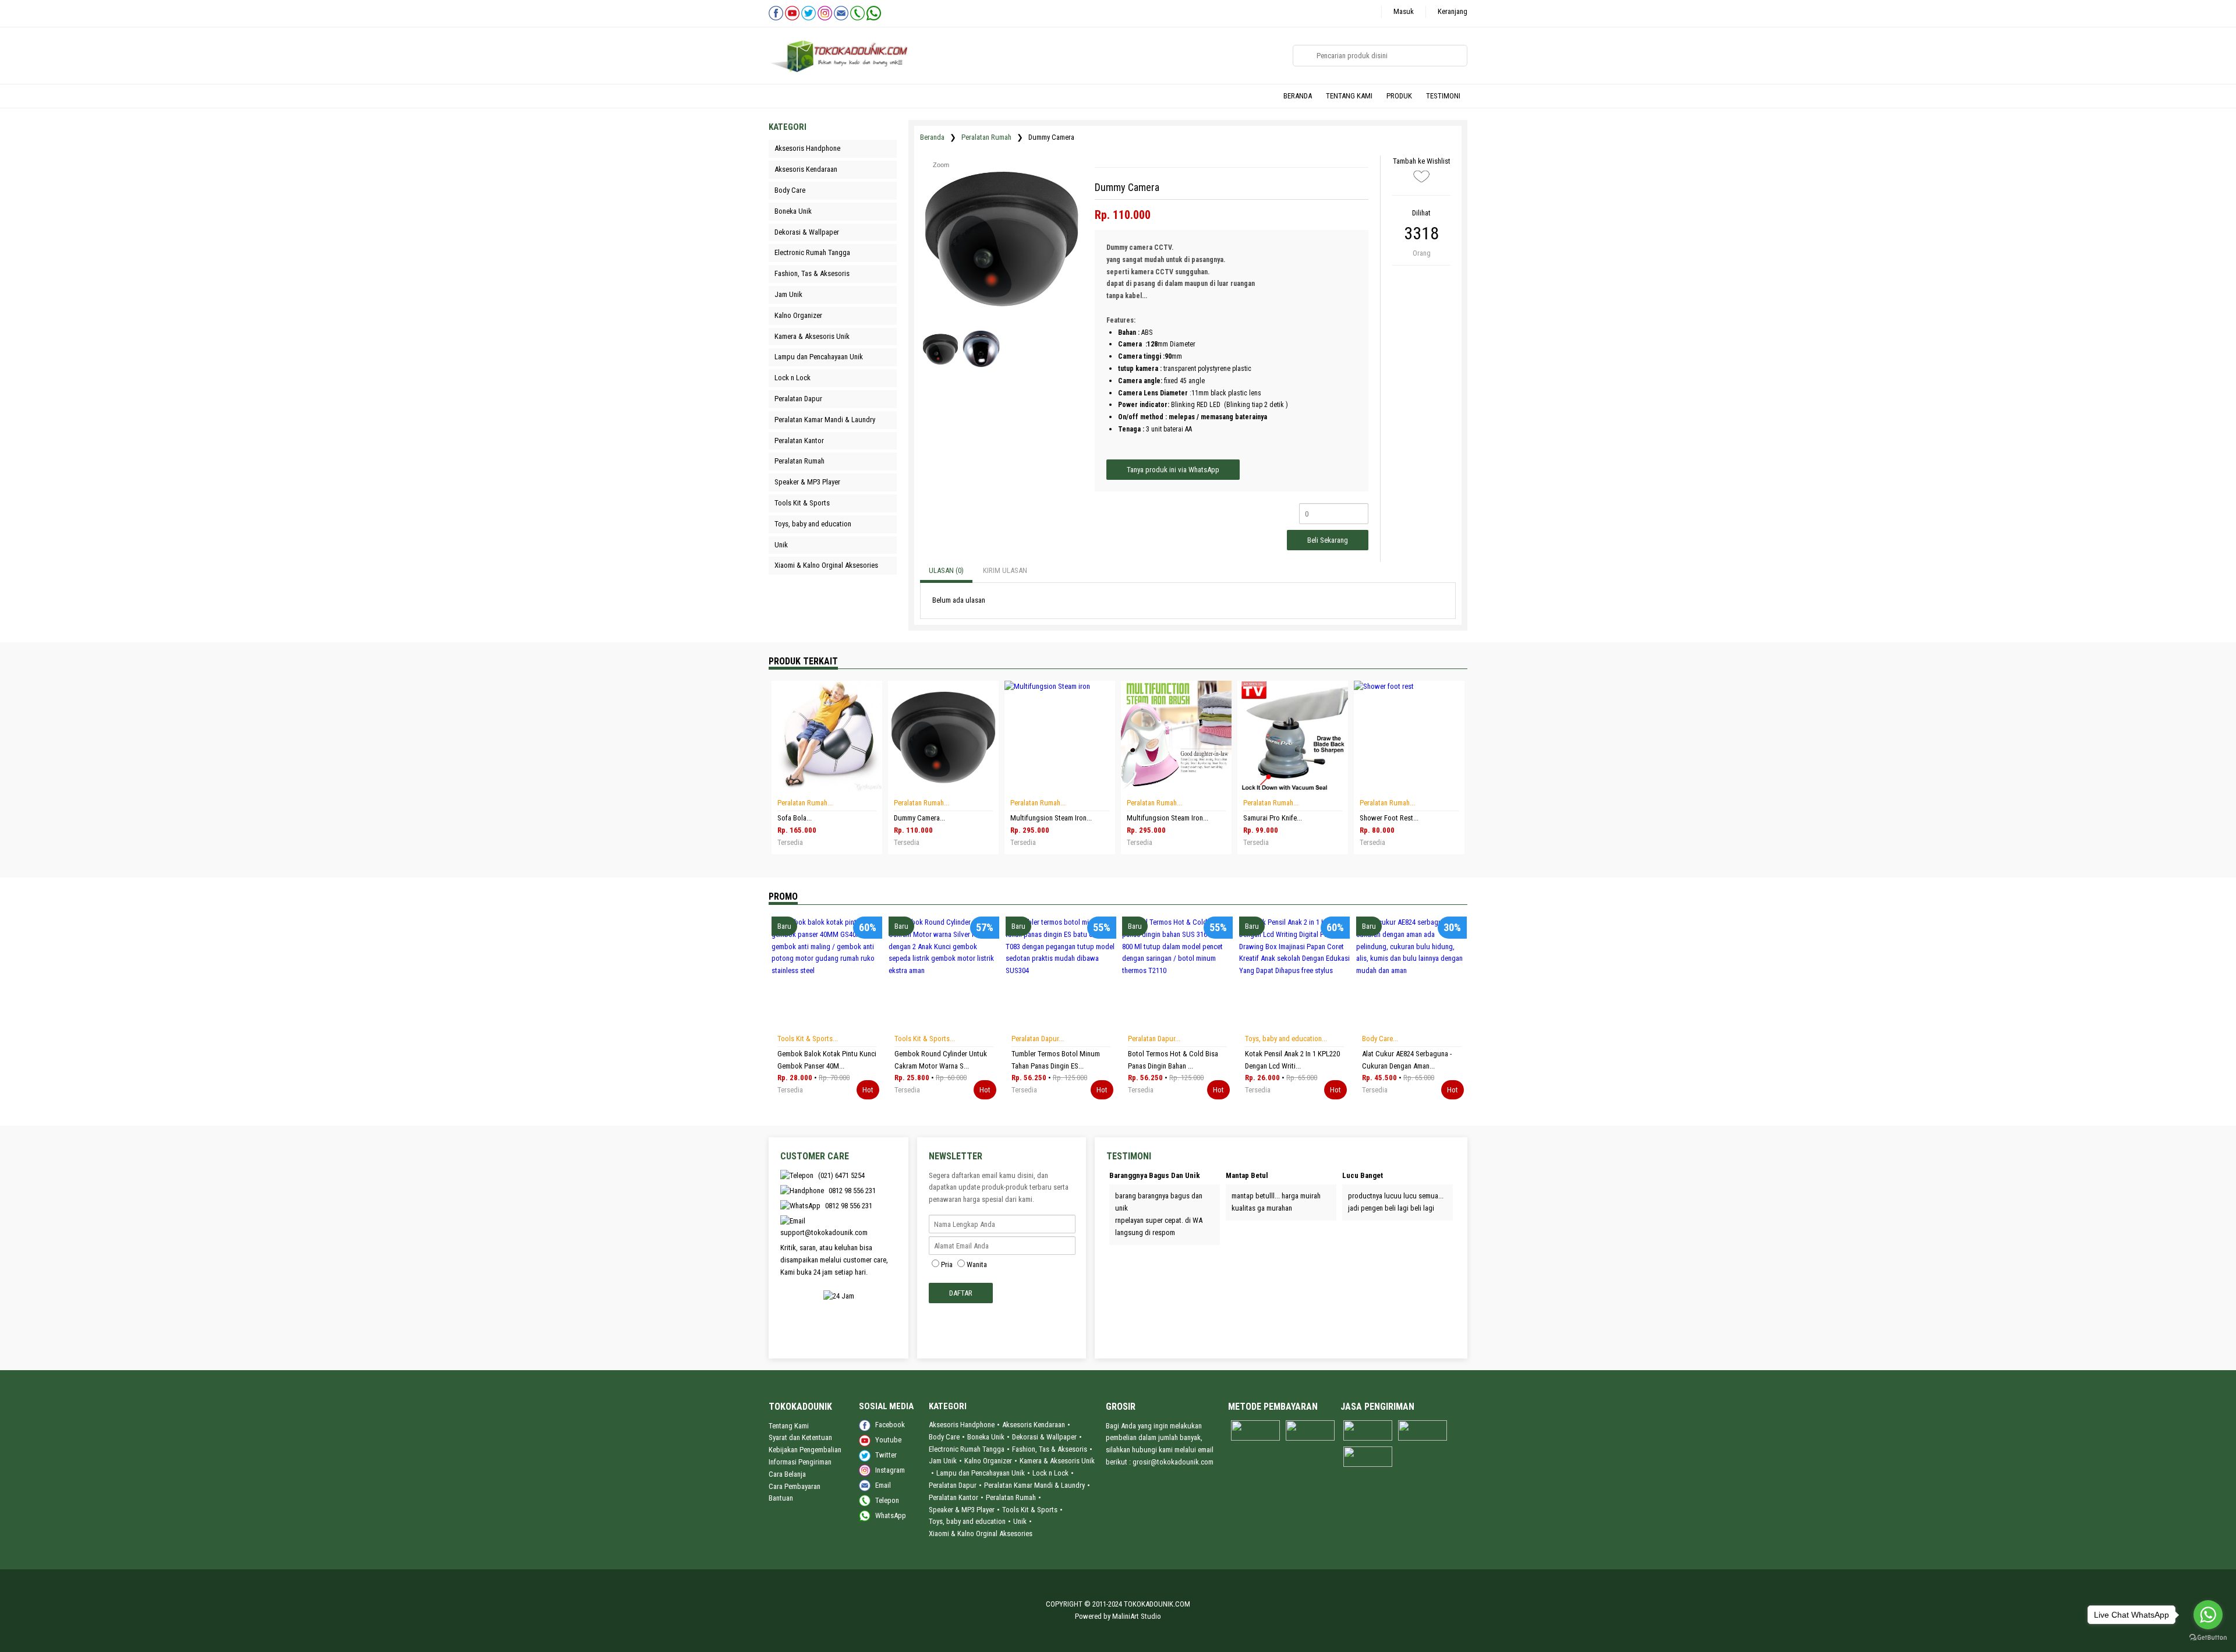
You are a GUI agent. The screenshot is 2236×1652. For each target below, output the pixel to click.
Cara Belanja (787, 1474)
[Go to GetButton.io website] (2208, 1639)
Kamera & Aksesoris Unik (1057, 1461)
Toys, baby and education (967, 1521)
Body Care (944, 1437)
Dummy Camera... (919, 818)
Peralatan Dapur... (1038, 1039)
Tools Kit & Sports (1030, 1510)
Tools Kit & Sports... (808, 1039)
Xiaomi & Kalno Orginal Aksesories (981, 1534)
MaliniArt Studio (1137, 1616)
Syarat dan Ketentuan (800, 1437)
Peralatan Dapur (953, 1485)
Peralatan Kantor (954, 1497)
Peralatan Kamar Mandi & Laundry (1034, 1485)
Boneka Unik (986, 1437)
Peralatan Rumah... (805, 803)
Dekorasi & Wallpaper (1044, 1437)
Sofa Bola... (795, 818)
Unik (1020, 1521)
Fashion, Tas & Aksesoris (1050, 1449)
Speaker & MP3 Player (962, 1510)
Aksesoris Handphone (962, 1425)
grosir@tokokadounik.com (1173, 1462)
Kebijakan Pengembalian (805, 1450)
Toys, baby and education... (1286, 1039)
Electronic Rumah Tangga (967, 1449)
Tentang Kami (789, 1426)
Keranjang (1453, 11)
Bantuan (781, 1498)
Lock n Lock (1050, 1473)
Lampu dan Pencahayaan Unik (981, 1473)
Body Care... (1380, 1039)
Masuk (1404, 11)
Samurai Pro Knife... (1273, 818)
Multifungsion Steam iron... (1051, 818)
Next (826, 1026)
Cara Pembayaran (795, 1486)
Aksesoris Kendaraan (1034, 1425)
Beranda (932, 137)
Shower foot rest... (1389, 818)
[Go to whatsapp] (2208, 1615)
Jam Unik (943, 1461)
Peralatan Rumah (986, 137)
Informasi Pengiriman (800, 1462)
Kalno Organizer (988, 1461)
